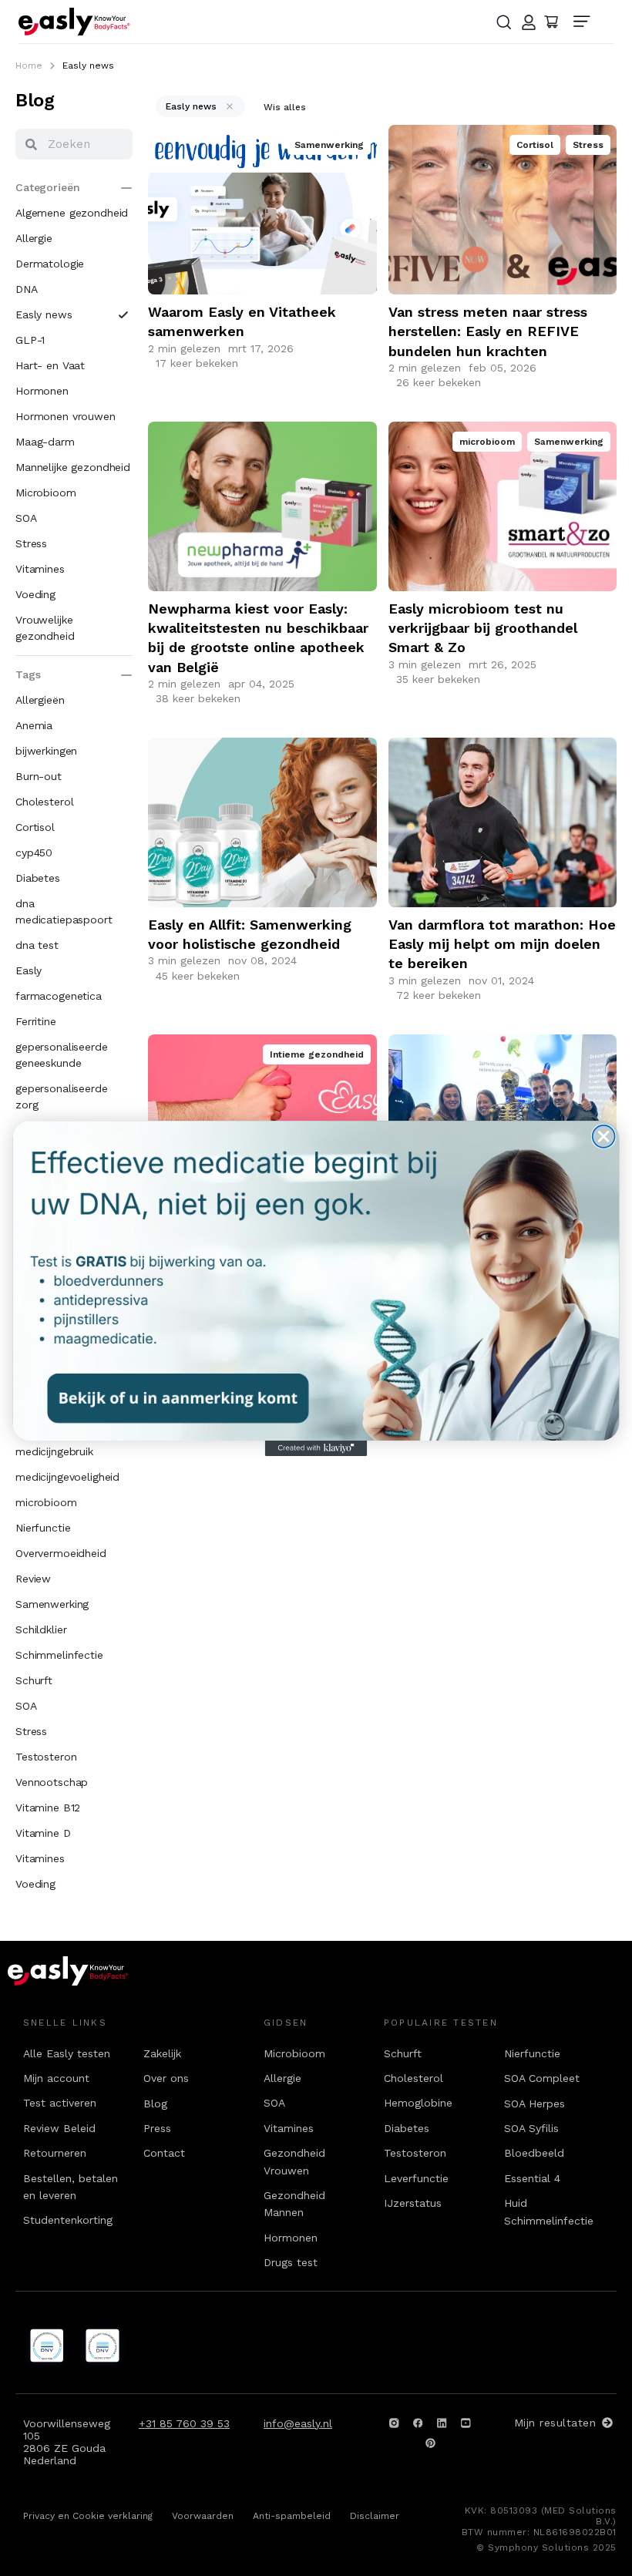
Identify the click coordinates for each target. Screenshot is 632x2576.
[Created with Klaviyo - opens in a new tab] (316, 1448)
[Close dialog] (604, 1136)
